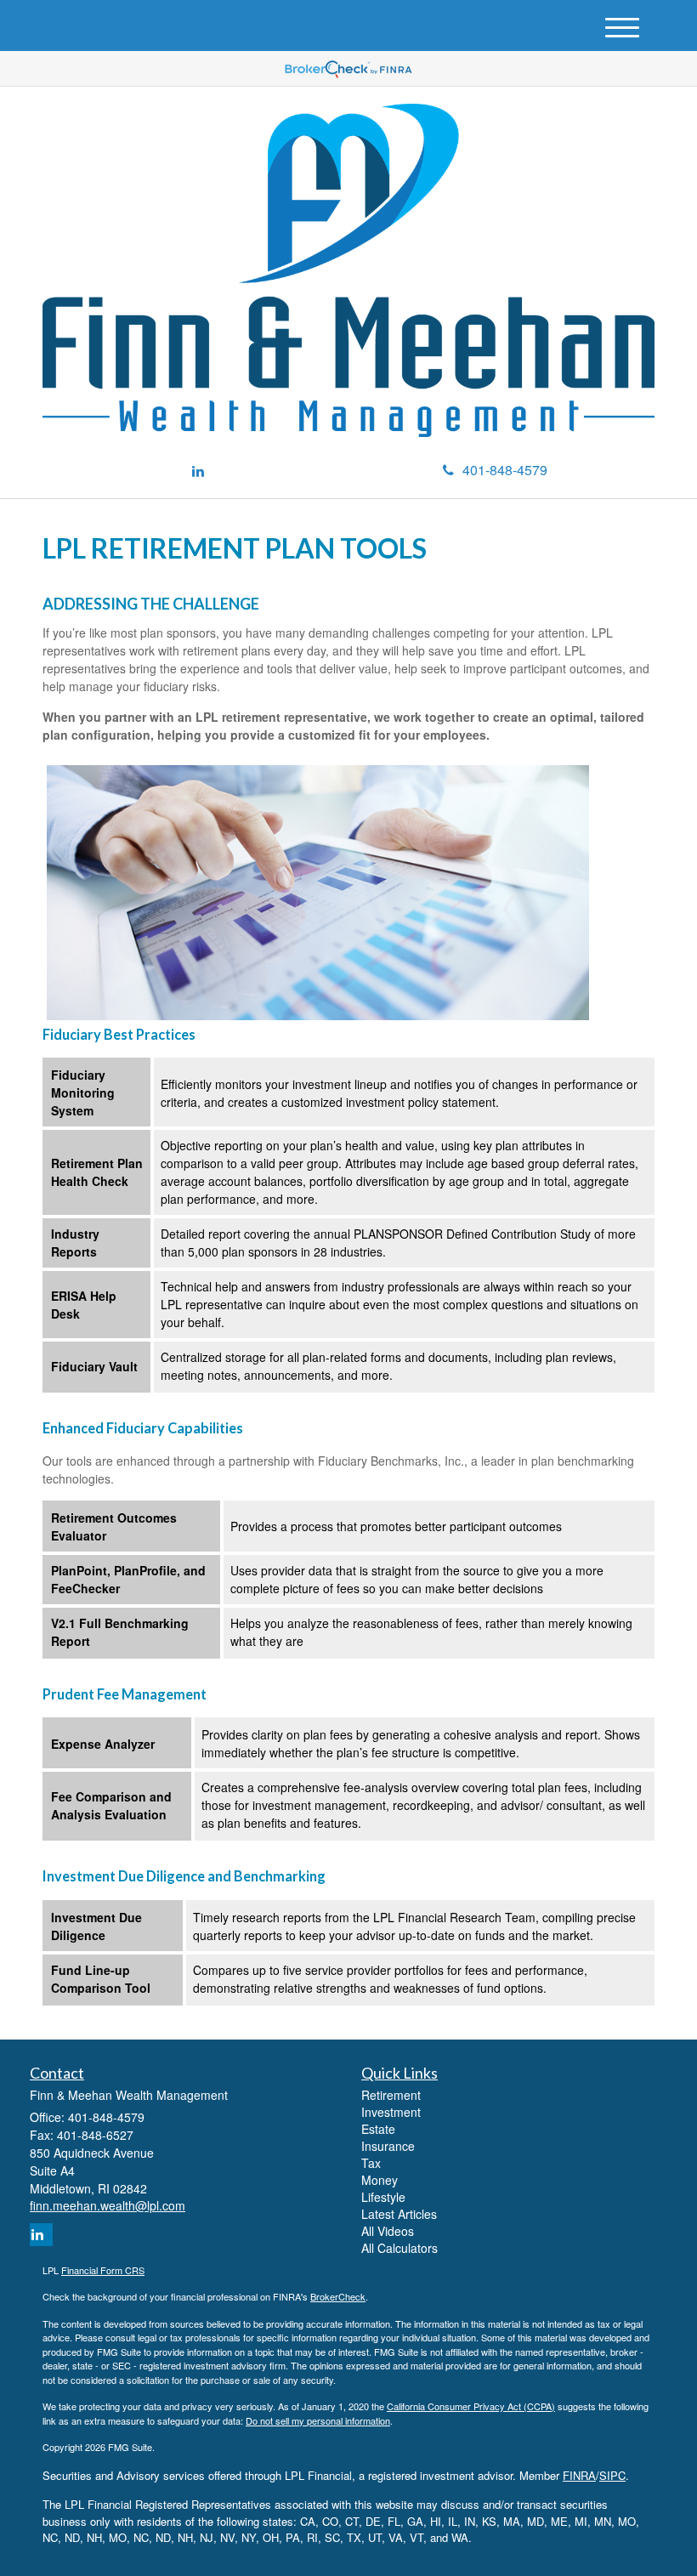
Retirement (391, 2095)
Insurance (388, 2146)
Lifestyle (383, 2197)
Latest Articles (399, 2214)
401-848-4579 (505, 470)
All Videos (388, 2231)
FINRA (579, 2475)
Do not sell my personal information (318, 2420)
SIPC (612, 2475)
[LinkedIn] (198, 471)
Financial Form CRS (103, 2270)
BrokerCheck (338, 2296)
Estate (378, 2129)
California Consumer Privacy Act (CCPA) (471, 2406)
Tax (371, 2163)
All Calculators (399, 2248)
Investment (391, 2112)
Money (380, 2180)
